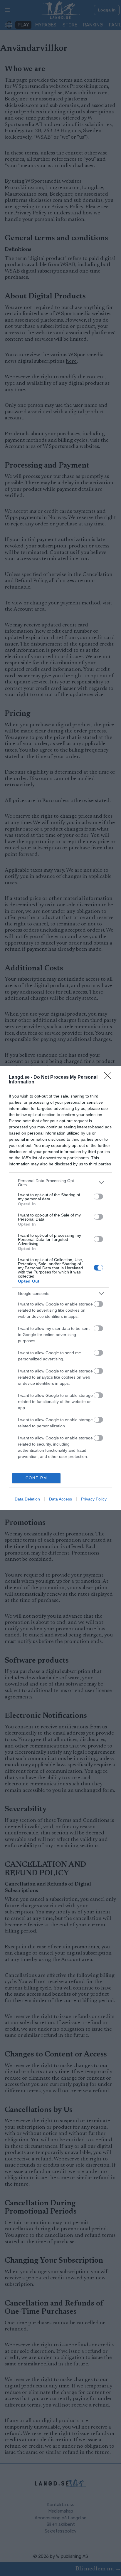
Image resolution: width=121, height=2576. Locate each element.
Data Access (60, 1499)
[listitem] (60, 1183)
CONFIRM (36, 1478)
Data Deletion (27, 1499)
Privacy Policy (94, 1499)
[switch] (98, 1197)
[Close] (110, 1078)
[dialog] (60, 1288)
